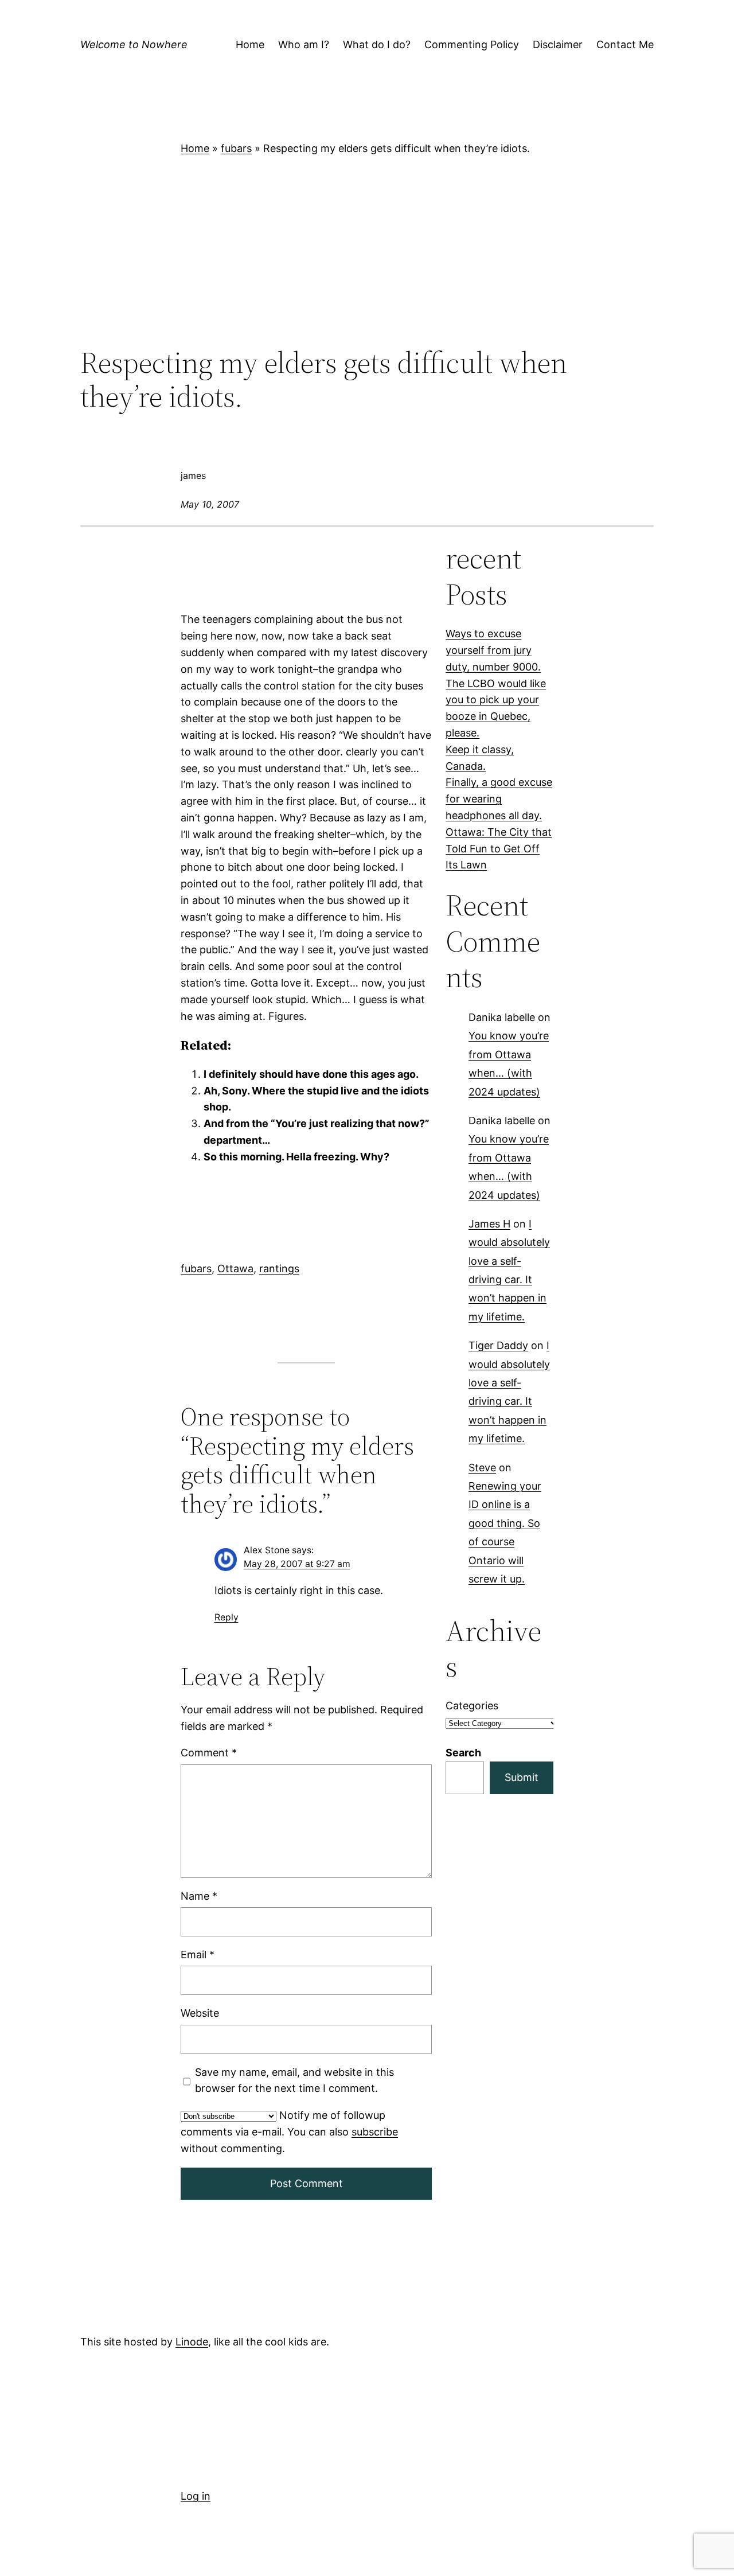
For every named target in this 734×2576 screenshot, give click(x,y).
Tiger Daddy (498, 1346)
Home (195, 148)
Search (463, 1753)
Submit (522, 1777)
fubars (236, 148)
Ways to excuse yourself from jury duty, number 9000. (493, 650)
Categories (472, 1706)
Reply (227, 1617)
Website (200, 2013)
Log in (196, 2496)
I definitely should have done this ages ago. (311, 1074)
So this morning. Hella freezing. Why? (296, 1157)
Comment (209, 1753)
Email (198, 1955)
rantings (279, 1268)
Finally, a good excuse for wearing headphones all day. (499, 799)
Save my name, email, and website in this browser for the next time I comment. (294, 2080)
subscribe (375, 2132)
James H (489, 1224)
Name (199, 1895)
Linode (192, 2342)
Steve (482, 1468)
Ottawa (235, 1268)
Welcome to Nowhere (134, 44)
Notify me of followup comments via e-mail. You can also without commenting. (289, 2132)
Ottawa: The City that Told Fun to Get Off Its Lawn (499, 849)
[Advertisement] (367, 251)
